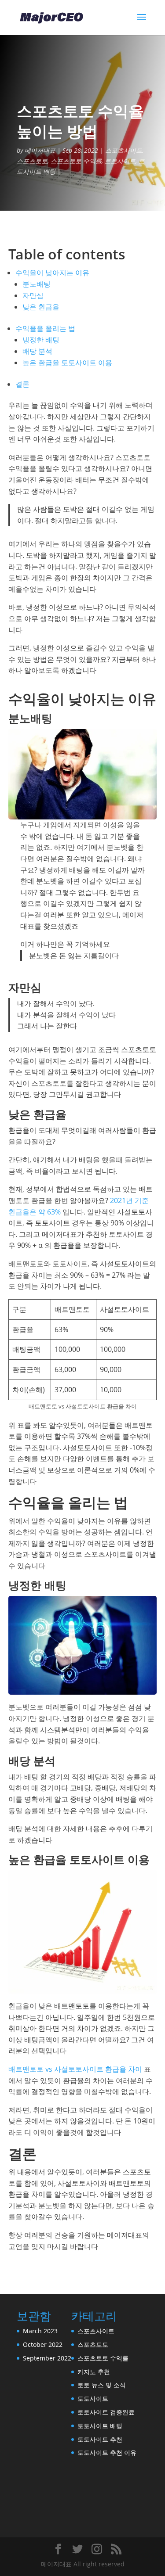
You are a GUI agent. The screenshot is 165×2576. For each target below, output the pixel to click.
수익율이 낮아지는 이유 (52, 273)
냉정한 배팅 (41, 340)
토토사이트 (120, 161)
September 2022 (47, 2358)
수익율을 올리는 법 (45, 328)
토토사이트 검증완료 (106, 2412)
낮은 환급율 (41, 307)
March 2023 (40, 2331)
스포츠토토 (32, 161)
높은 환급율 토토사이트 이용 (67, 363)
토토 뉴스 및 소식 (102, 2385)
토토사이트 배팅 (100, 2426)
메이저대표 (40, 150)
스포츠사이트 (124, 150)
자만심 (33, 295)
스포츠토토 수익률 (76, 161)
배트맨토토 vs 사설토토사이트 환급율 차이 (75, 2069)
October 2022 (43, 2344)
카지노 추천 (94, 2372)
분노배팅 (37, 284)
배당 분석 (37, 351)
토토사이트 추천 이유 (107, 2452)
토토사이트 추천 (100, 2439)
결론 (22, 384)
